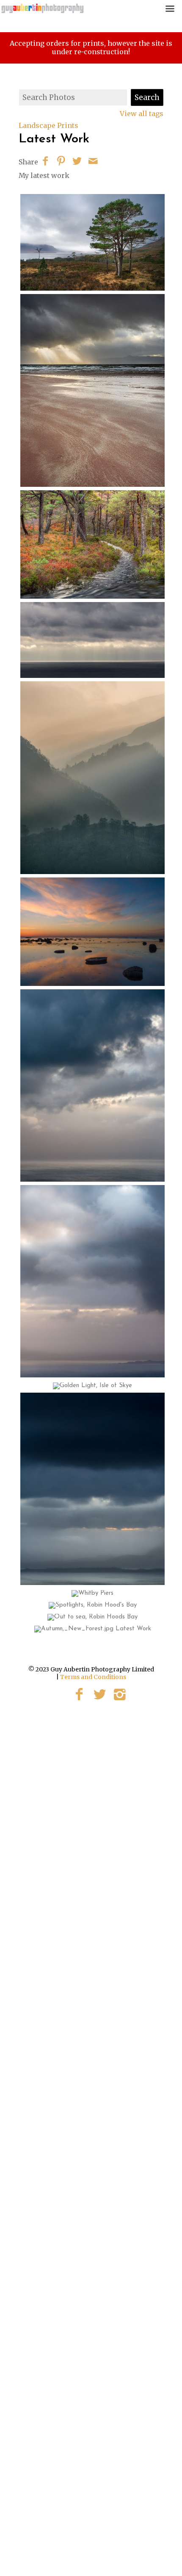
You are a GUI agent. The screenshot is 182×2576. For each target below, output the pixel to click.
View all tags (142, 114)
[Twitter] (100, 1694)
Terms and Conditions (93, 1677)
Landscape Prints (48, 125)
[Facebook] (79, 1694)
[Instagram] (120, 1694)
